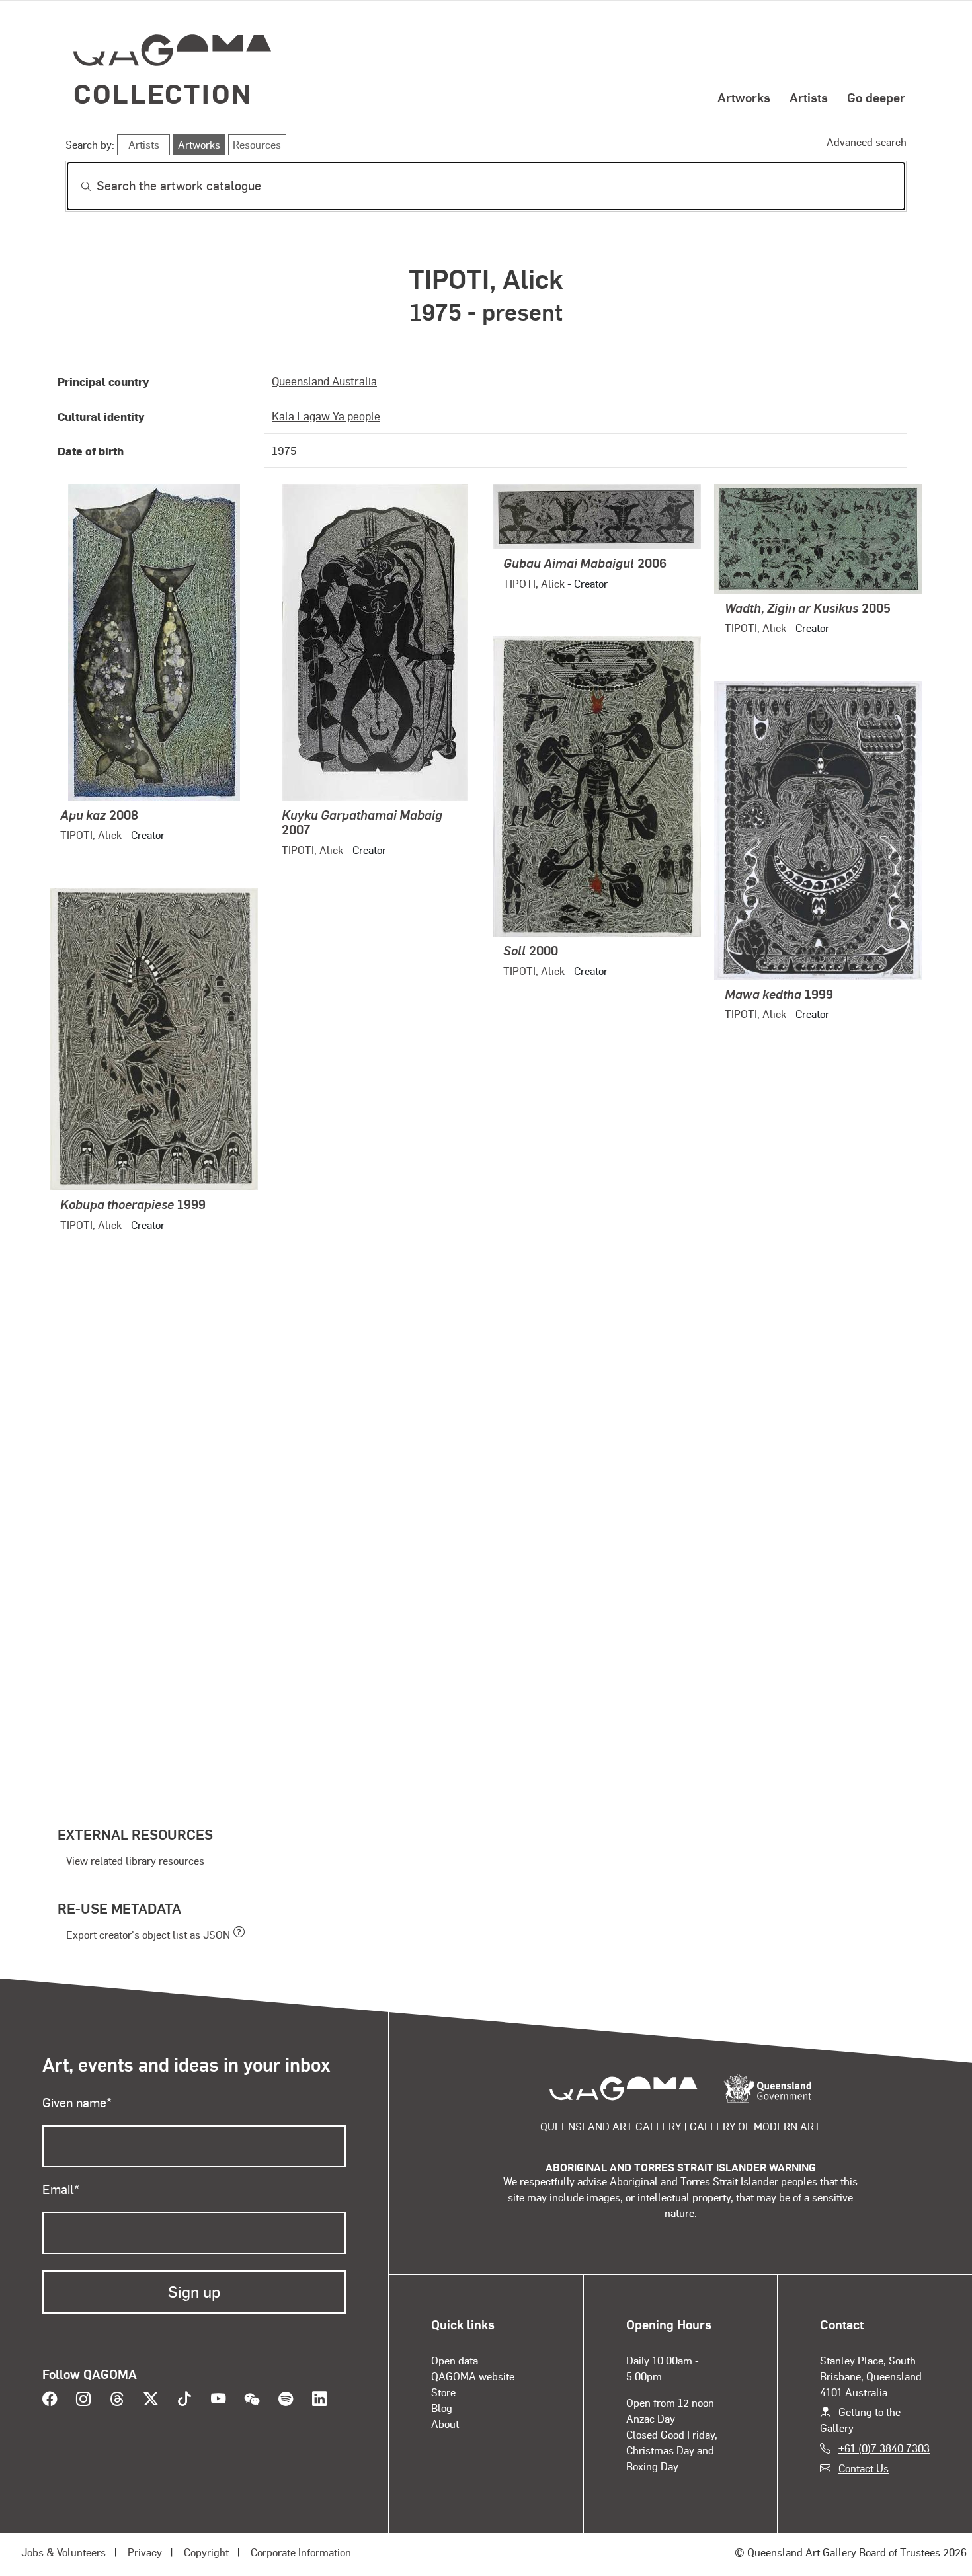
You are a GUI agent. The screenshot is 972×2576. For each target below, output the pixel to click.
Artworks (744, 97)
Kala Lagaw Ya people (326, 416)
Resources (257, 144)
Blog (442, 2408)
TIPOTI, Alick (91, 835)
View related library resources (135, 1860)
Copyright (206, 2552)
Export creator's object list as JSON (148, 1934)
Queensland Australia (324, 381)
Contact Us (864, 2468)
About (445, 2424)
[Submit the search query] (75, 186)
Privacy (145, 2552)
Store (443, 2392)
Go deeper (876, 97)
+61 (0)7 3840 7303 (884, 2448)
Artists (809, 97)
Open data (455, 2360)
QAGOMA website (473, 2376)
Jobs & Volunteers (63, 2552)
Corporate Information (301, 2552)
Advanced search (867, 142)
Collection (163, 93)
